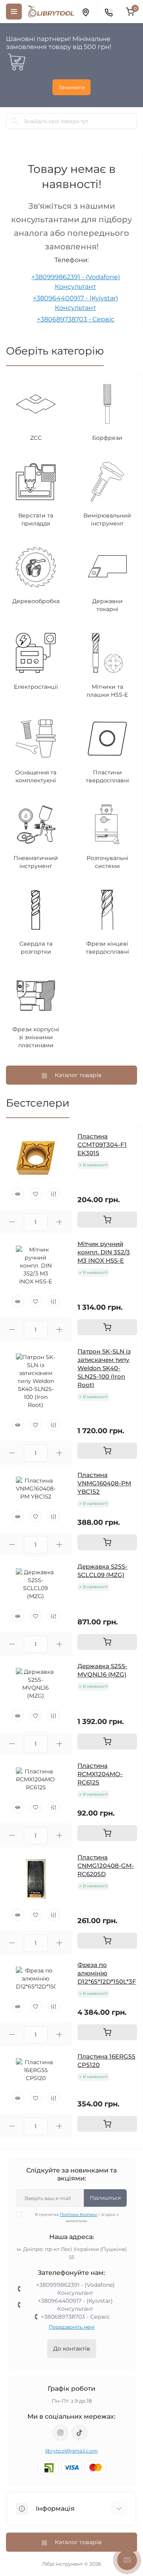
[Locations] (85, 12)
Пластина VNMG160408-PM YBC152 (104, 1483)
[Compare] (54, 1194)
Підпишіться (105, 2198)
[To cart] (107, 1220)
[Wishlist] (36, 1194)
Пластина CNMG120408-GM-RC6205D (106, 1866)
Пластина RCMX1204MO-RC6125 (100, 1774)
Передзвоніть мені (72, 2327)
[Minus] (12, 1222)
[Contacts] (108, 12)
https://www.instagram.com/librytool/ (60, 2433)
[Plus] (60, 1222)
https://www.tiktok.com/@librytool (79, 2433)
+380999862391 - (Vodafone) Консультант (75, 2289)
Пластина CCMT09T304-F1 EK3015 (102, 1145)
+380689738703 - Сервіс (76, 319)
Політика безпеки (79, 2215)
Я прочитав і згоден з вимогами (77, 2218)
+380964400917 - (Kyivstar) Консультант (75, 2305)
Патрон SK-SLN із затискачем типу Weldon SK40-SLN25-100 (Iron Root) (104, 1368)
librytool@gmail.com (72, 2451)
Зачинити (71, 87)
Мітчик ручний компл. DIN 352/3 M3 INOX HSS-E (104, 1252)
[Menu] (14, 12)
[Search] (15, 121)
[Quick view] (18, 1194)
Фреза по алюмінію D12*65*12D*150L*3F (107, 1973)
